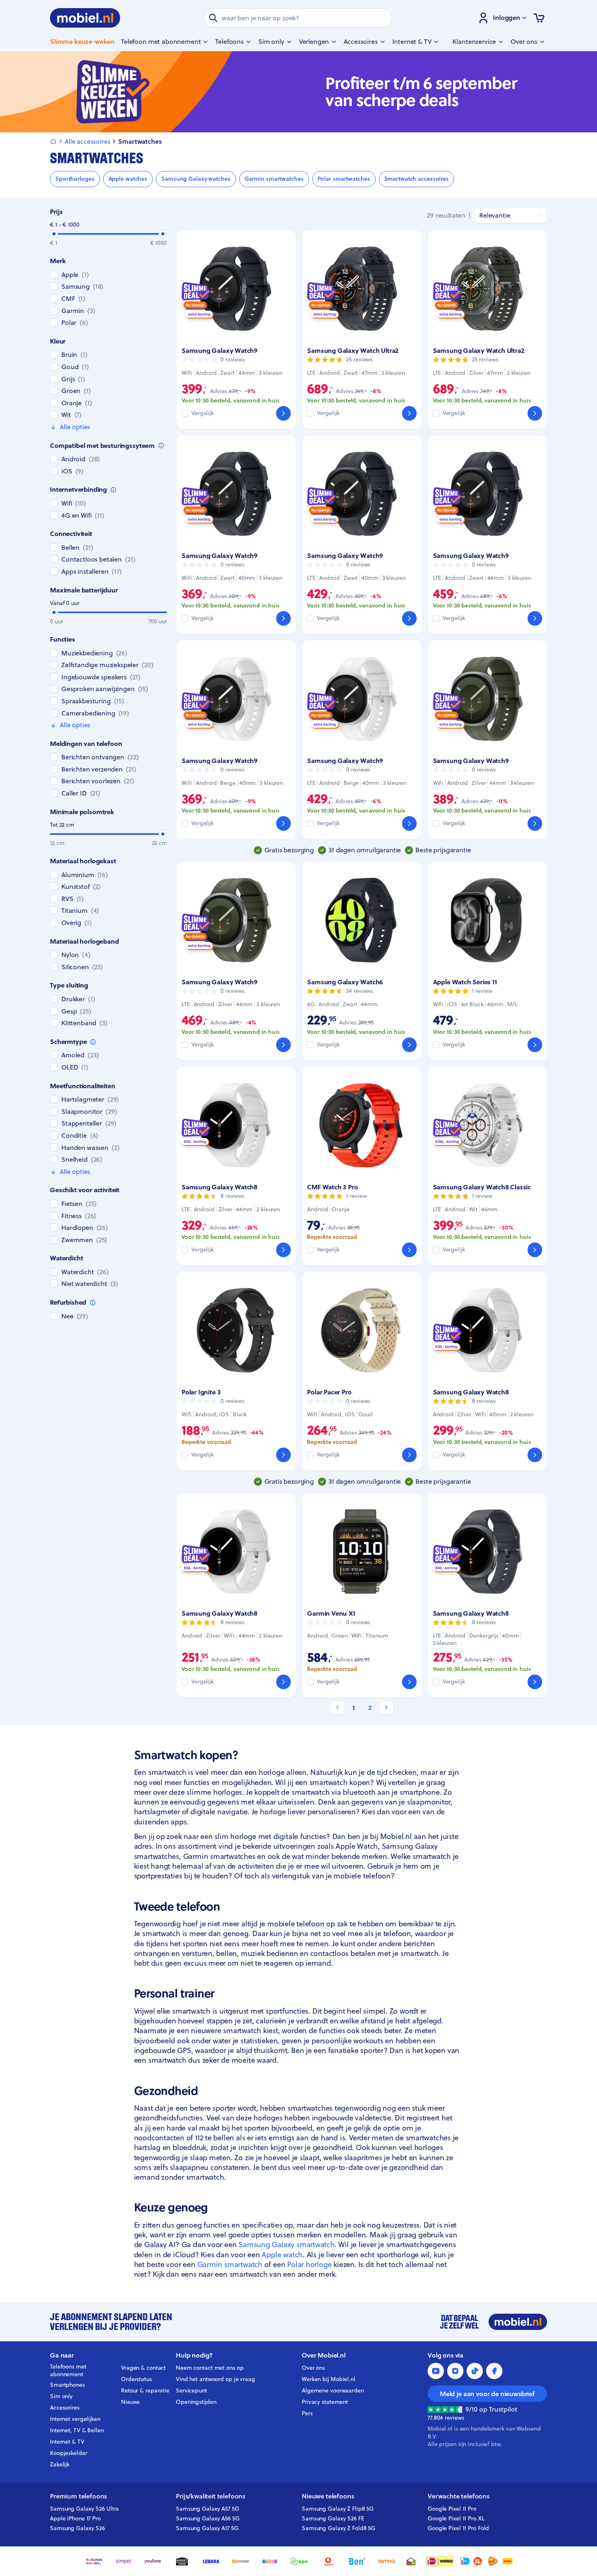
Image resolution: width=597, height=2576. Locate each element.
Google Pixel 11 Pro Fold (458, 2528)
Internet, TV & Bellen (77, 2430)
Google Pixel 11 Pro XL (456, 2518)
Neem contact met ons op (210, 2368)
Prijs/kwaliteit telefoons (211, 2496)
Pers (307, 2413)
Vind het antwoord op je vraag (215, 2379)
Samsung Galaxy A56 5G (208, 2518)
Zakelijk (60, 2464)
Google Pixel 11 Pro (452, 2509)
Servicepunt (191, 2390)
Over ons (313, 2368)
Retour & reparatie (145, 2390)
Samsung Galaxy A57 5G (208, 2509)
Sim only (61, 2396)
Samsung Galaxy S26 (77, 2528)
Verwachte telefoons (459, 2496)
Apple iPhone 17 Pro (75, 2518)
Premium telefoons (78, 2496)
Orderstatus (136, 2379)
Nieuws (130, 2402)
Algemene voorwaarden (333, 2390)
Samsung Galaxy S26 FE (333, 2518)
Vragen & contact (143, 2368)
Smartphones (67, 2385)
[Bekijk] (283, 413)
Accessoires (65, 2407)
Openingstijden (196, 2402)
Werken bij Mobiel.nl (329, 2379)
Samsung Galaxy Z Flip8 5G (338, 2509)
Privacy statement (325, 2402)
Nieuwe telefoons (328, 2496)
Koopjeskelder (69, 2453)
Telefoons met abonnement (68, 2371)
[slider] (54, 234)
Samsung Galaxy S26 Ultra (84, 2509)
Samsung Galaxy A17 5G (207, 2528)
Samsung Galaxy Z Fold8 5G (339, 2528)
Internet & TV (67, 2442)
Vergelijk (202, 413)
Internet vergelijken (75, 2419)
